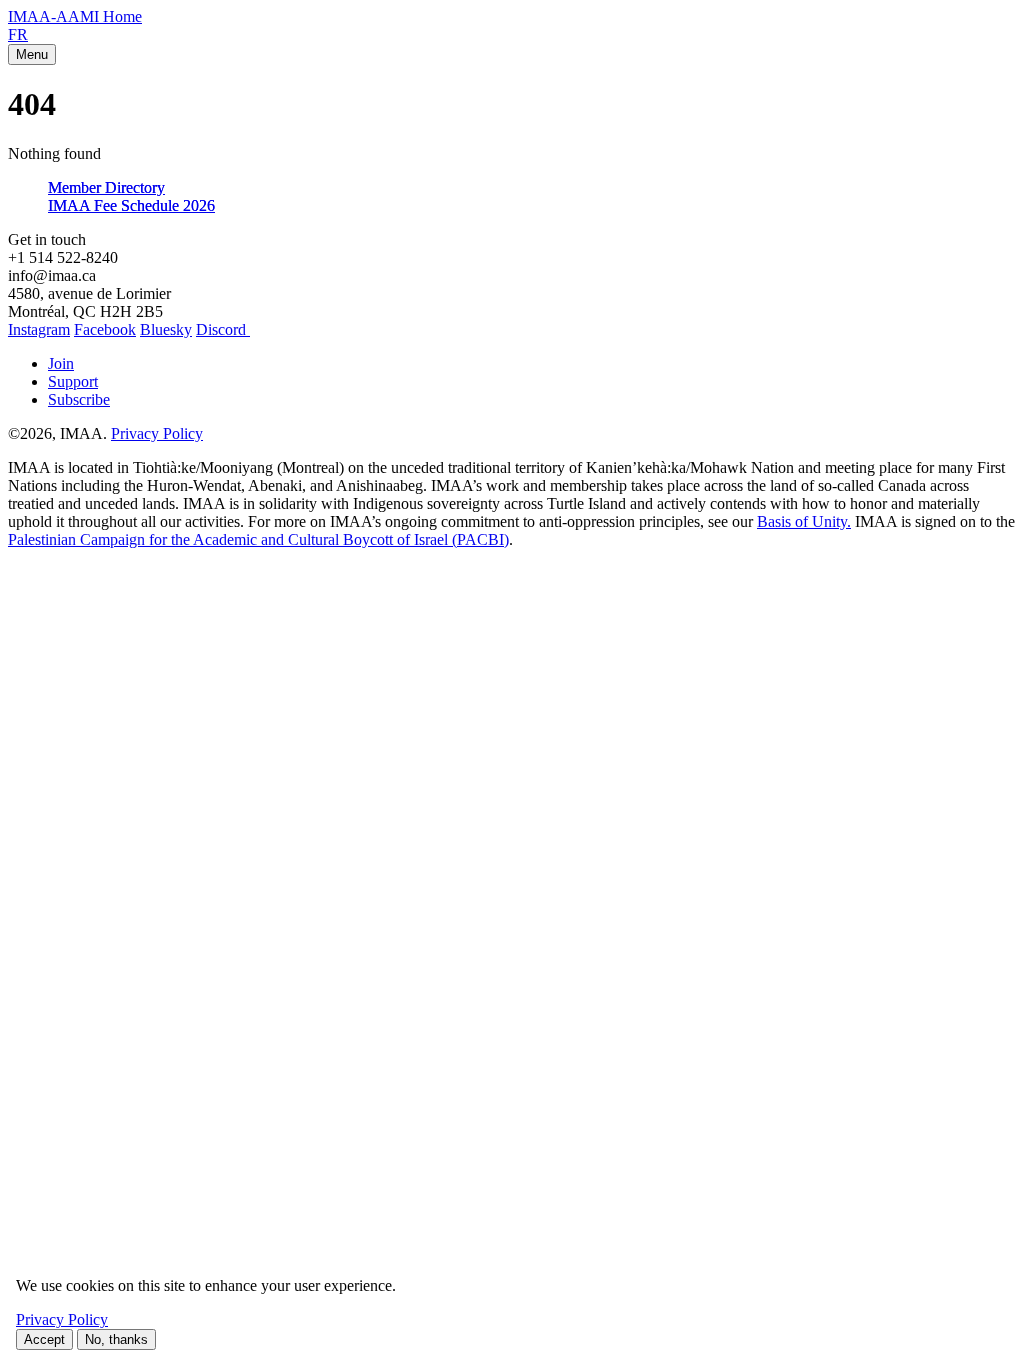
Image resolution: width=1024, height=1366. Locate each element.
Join (61, 363)
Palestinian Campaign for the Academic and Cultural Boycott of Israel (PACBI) (258, 539)
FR (18, 34)
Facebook (105, 329)
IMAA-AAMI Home (75, 16)
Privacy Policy (157, 433)
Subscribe (79, 399)
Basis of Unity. (804, 521)
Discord (223, 329)
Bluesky (166, 329)
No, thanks (116, 1339)
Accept (44, 1339)
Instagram (39, 329)
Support (73, 381)
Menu (32, 54)
